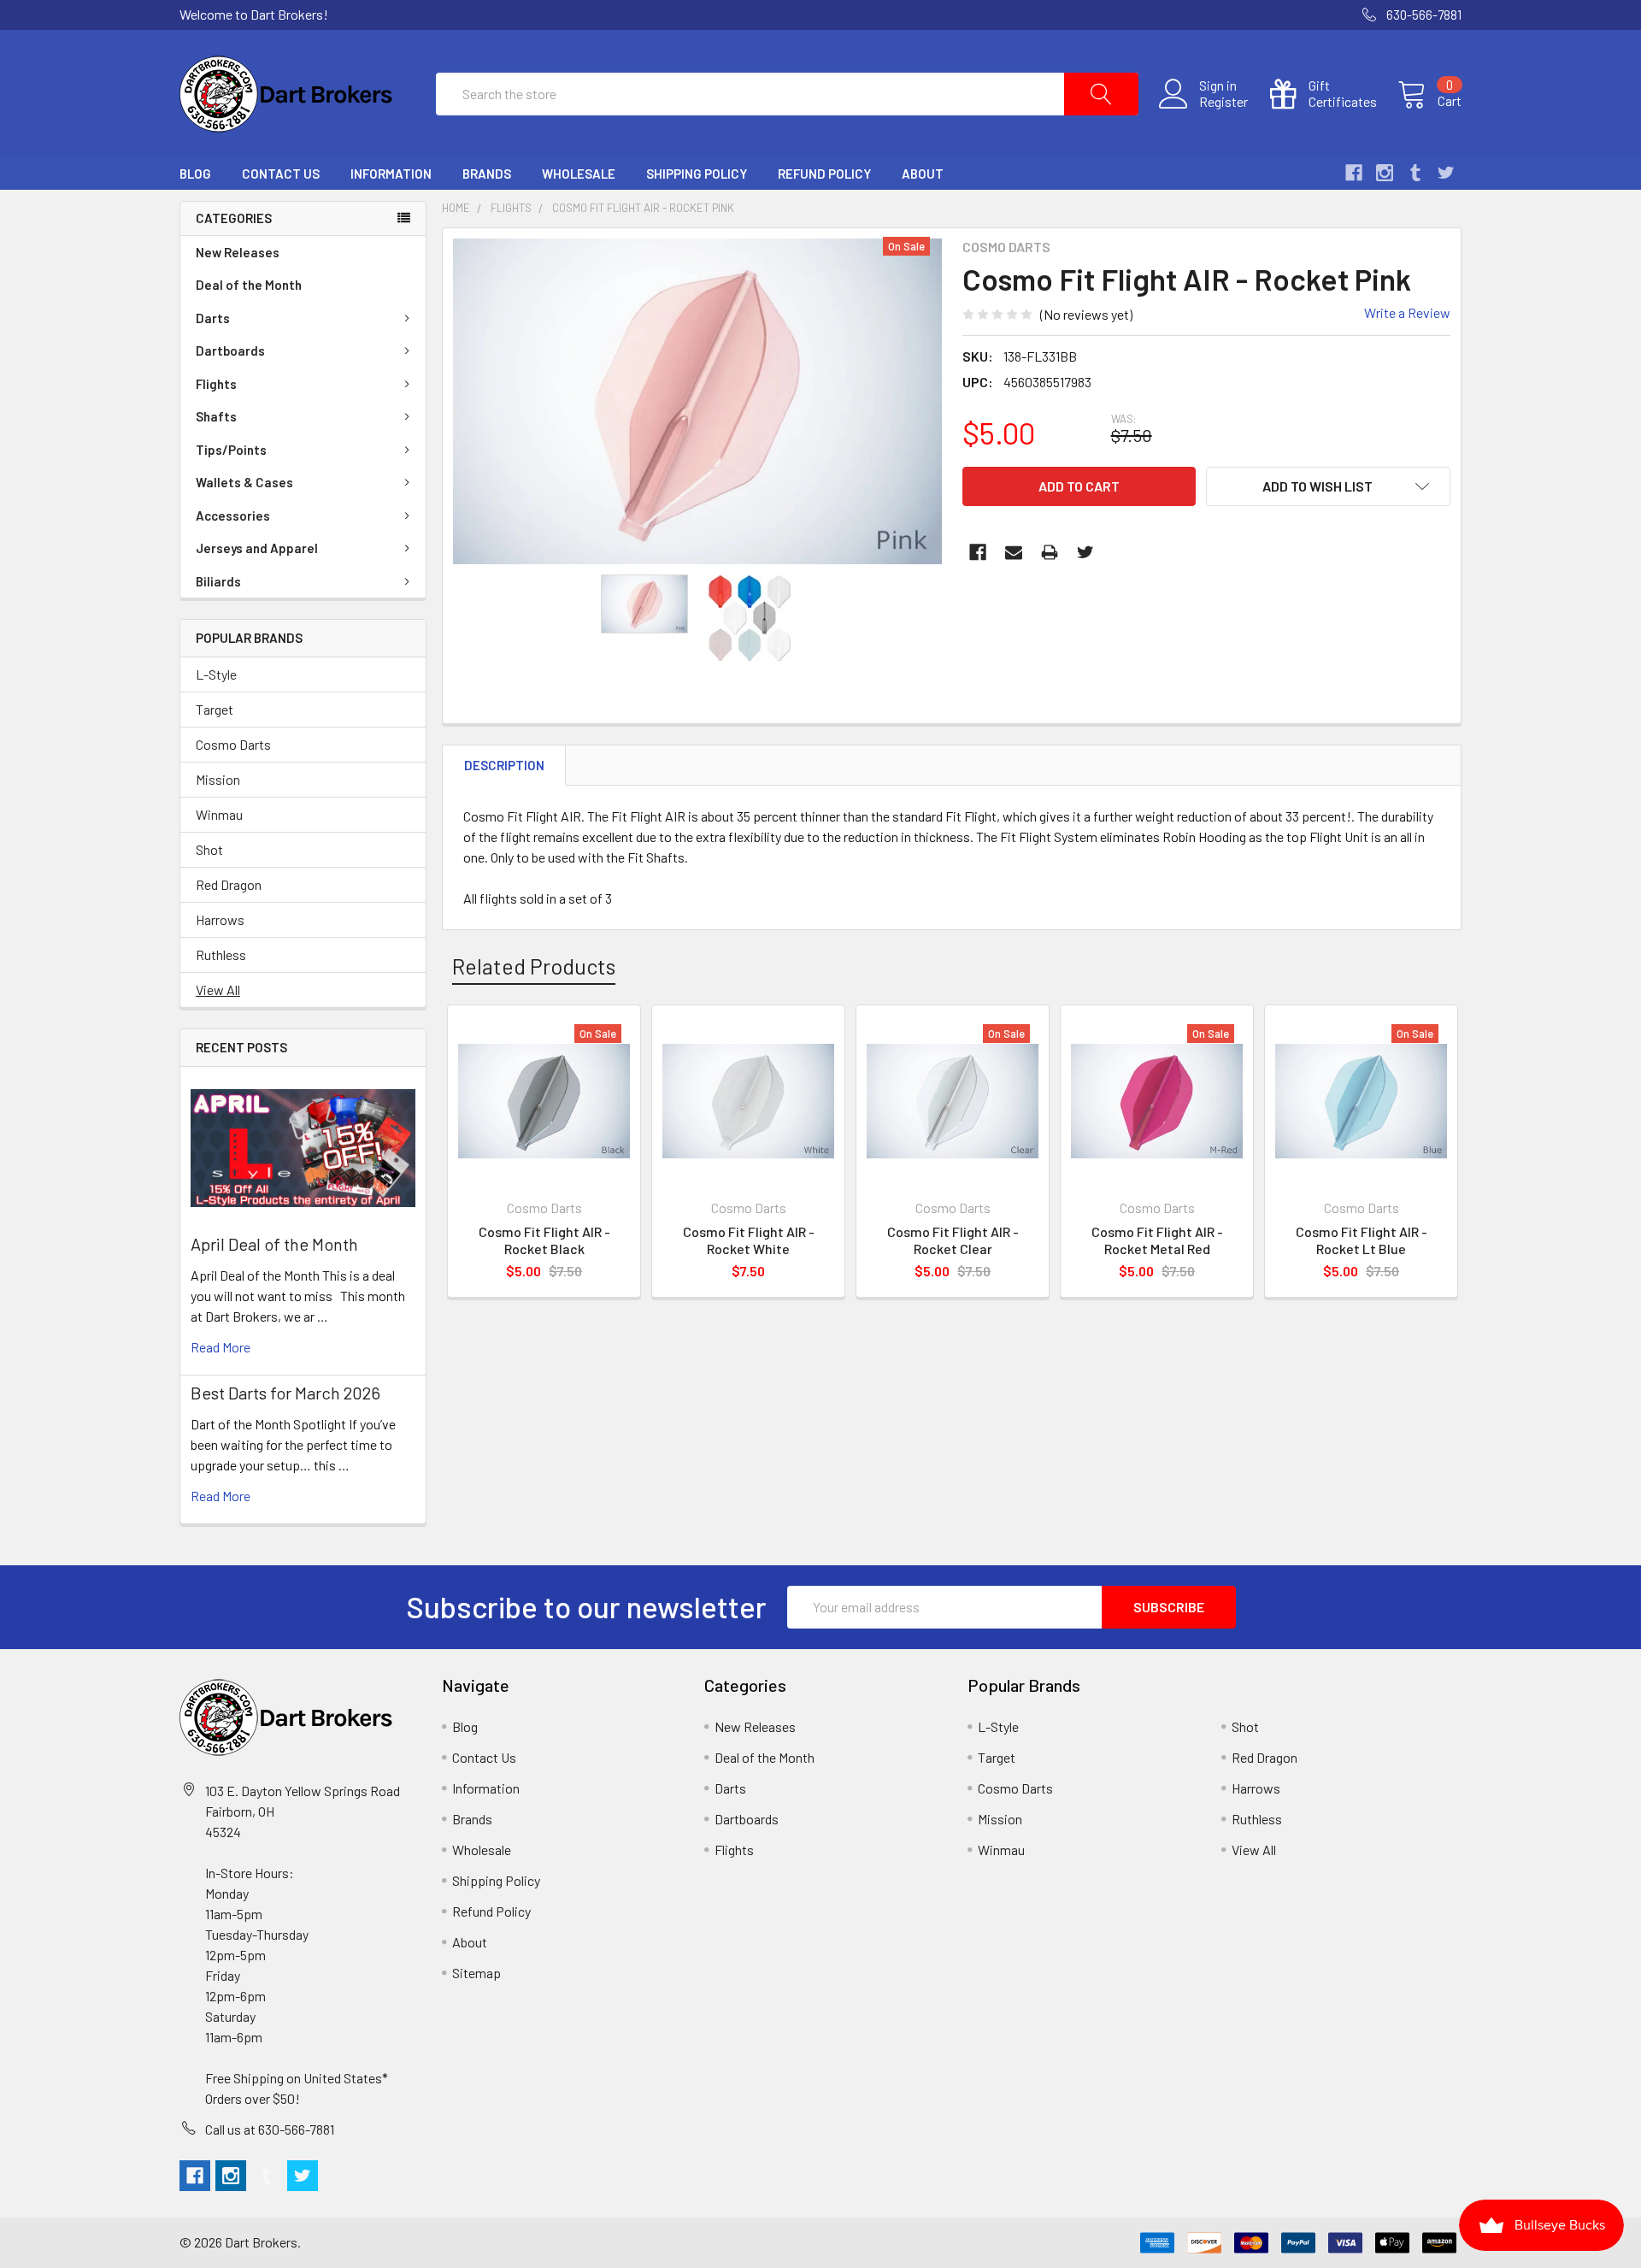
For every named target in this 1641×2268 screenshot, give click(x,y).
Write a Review (1407, 312)
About (923, 174)
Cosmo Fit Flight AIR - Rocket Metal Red (1157, 1240)
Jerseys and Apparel (257, 548)
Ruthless (221, 954)
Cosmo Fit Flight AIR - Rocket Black (544, 1240)
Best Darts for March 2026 (285, 1393)
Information (391, 174)
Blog (195, 174)
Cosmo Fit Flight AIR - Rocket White (749, 1240)
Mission (218, 779)
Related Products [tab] (534, 966)
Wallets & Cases (244, 482)
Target (215, 709)
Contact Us (281, 174)
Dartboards (230, 351)
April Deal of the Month (274, 1244)
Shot (209, 849)
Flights (216, 384)
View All (218, 990)
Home (456, 208)
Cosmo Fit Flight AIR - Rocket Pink (643, 208)
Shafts (216, 416)
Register (1223, 102)
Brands (487, 174)
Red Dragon (229, 884)
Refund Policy (824, 174)
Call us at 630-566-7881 (270, 2129)
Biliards (218, 581)
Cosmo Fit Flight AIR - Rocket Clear (953, 1240)
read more (221, 1347)
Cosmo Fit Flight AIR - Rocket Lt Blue (1362, 1240)
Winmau (219, 814)
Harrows (220, 919)
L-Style (216, 674)
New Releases (238, 252)
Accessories (233, 515)
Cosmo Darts (233, 744)
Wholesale (579, 174)
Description (504, 765)
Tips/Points (231, 450)
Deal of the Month (249, 285)
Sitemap (476, 1973)
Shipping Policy (697, 174)
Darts (213, 318)
